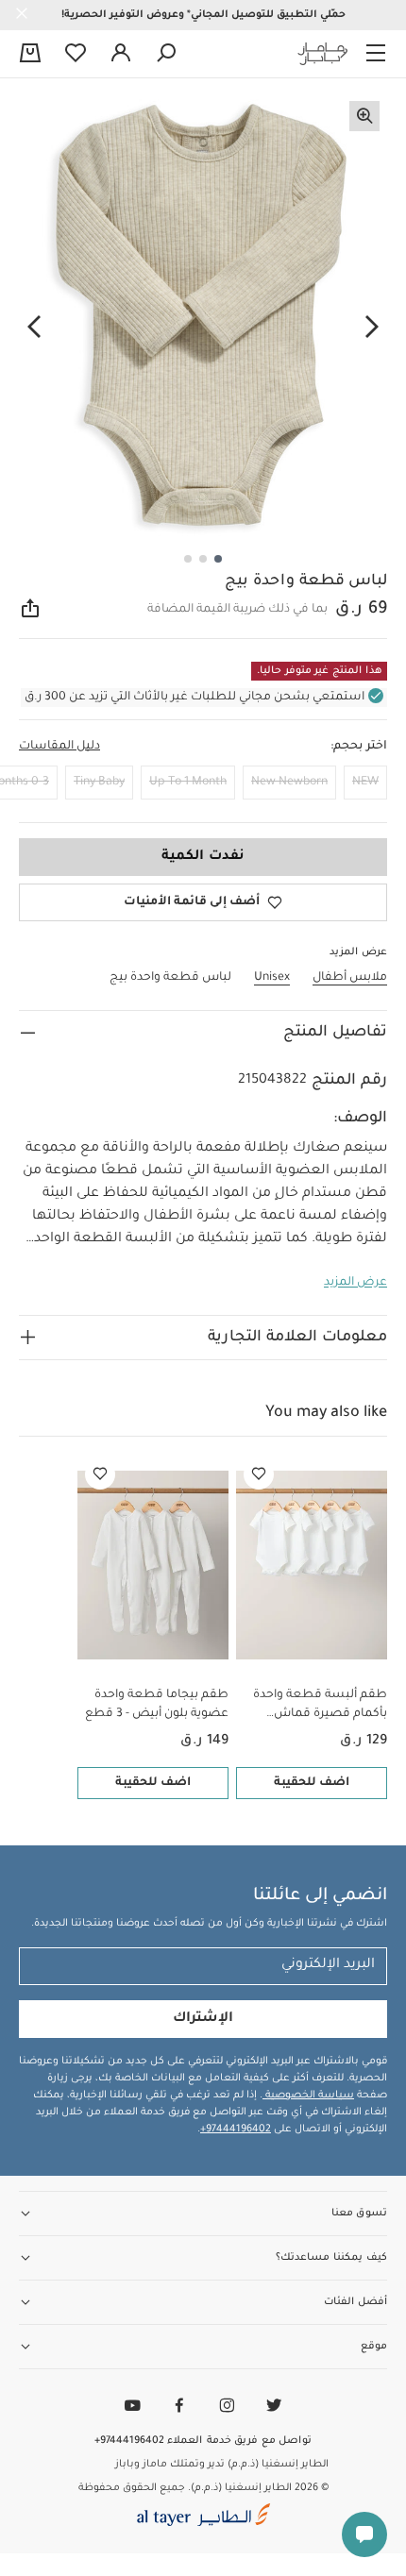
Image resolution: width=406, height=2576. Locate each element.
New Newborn (289, 783)
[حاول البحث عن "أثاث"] (166, 54)
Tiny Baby (99, 783)
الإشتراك (203, 2019)
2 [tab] (203, 559)
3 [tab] (188, 559)
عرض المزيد (355, 1283)
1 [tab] (218, 559)
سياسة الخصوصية (308, 2096)
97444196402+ (236, 2130)
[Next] (34, 328)
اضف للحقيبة (312, 1783)
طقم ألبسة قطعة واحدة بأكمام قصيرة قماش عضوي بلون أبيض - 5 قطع (316, 1706)
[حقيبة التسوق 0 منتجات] (30, 55)
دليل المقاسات (59, 747)
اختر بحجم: (359, 747)
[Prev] (372, 328)
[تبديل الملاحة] (376, 54)
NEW (365, 783)
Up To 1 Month (188, 783)
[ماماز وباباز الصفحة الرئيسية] (323, 54)
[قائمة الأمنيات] (259, 1474)
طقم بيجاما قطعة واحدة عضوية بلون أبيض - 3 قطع (157, 1705)
